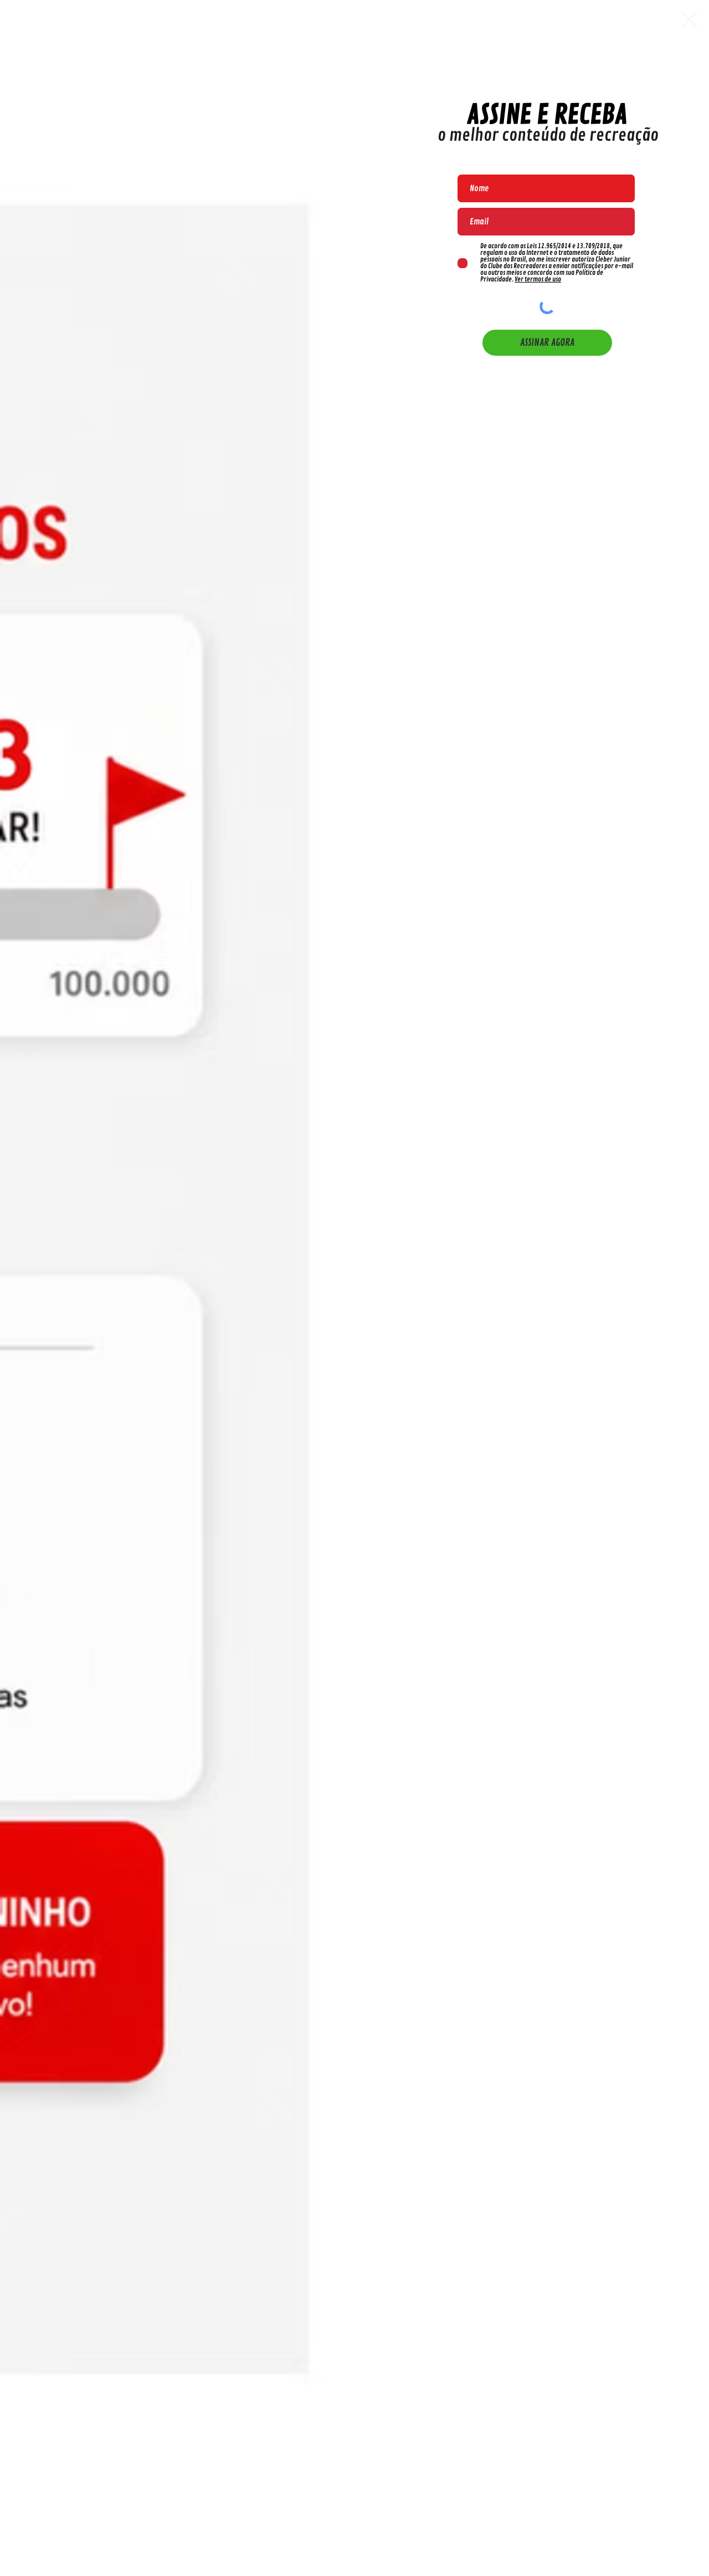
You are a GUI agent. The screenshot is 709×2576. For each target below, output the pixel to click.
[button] (689, 19)
